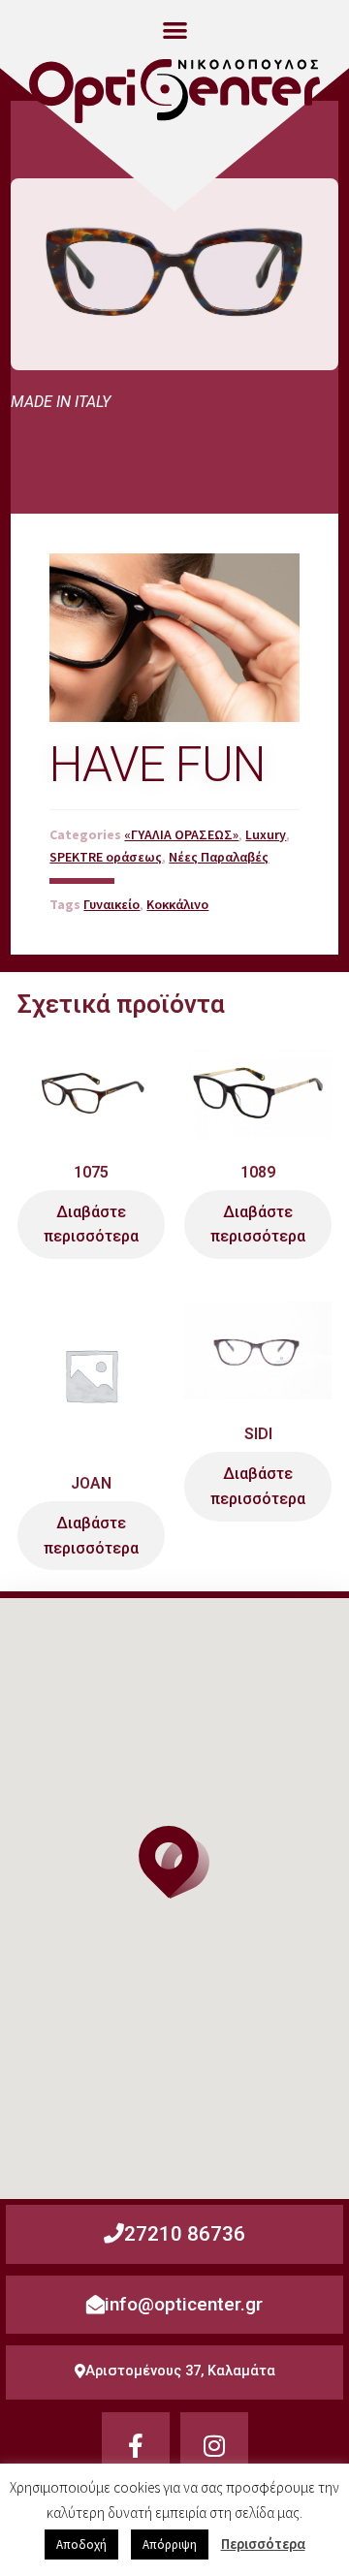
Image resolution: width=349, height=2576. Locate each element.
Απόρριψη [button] (170, 2545)
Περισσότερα (263, 2544)
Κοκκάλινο (177, 904)
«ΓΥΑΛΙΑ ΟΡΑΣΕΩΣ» (181, 834)
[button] (175, 30)
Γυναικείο (111, 904)
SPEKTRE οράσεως (106, 857)
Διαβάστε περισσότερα (91, 1225)
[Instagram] (214, 2446)
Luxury (266, 834)
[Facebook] (136, 2446)
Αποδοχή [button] (81, 2545)
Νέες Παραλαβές (219, 857)
